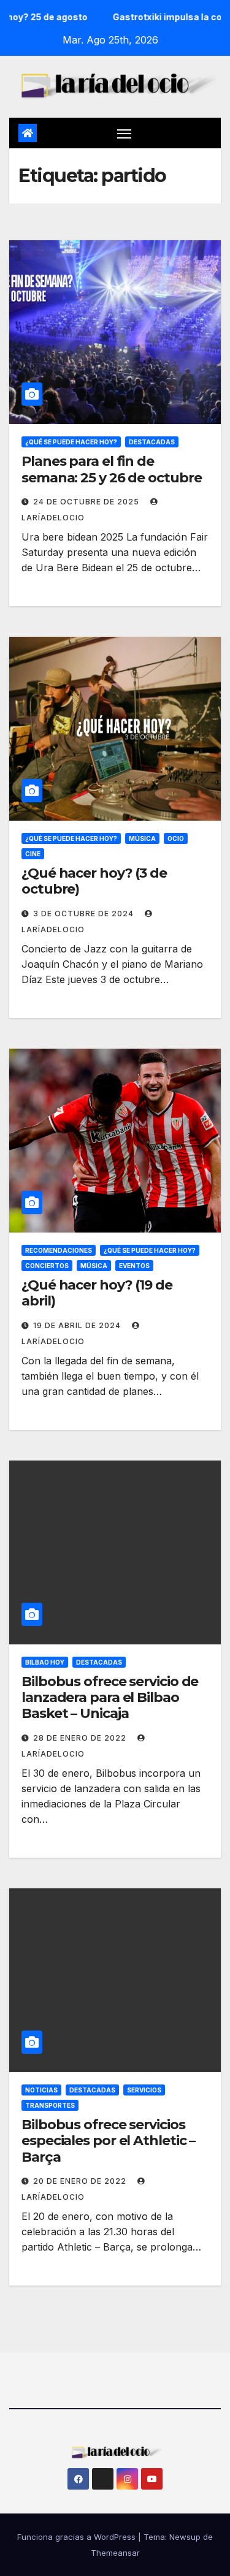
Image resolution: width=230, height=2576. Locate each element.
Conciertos (47, 1266)
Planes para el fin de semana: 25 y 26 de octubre (111, 469)
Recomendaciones (59, 1250)
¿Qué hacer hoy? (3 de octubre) (94, 881)
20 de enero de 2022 (81, 2181)
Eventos (134, 1266)
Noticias (41, 2090)
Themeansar (115, 2553)
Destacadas (152, 442)
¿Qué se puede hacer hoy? (71, 442)
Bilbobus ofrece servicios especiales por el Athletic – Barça (108, 2141)
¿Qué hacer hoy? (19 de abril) (97, 1293)
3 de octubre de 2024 (85, 914)
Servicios (144, 2090)
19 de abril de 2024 (78, 1325)
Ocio (176, 838)
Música (142, 838)
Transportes (50, 2105)
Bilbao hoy (45, 1662)
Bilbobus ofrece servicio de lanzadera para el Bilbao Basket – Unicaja (110, 1698)
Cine (33, 854)
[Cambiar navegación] (125, 133)
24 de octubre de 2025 (87, 502)
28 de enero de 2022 (81, 1738)
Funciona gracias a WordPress (78, 2537)
